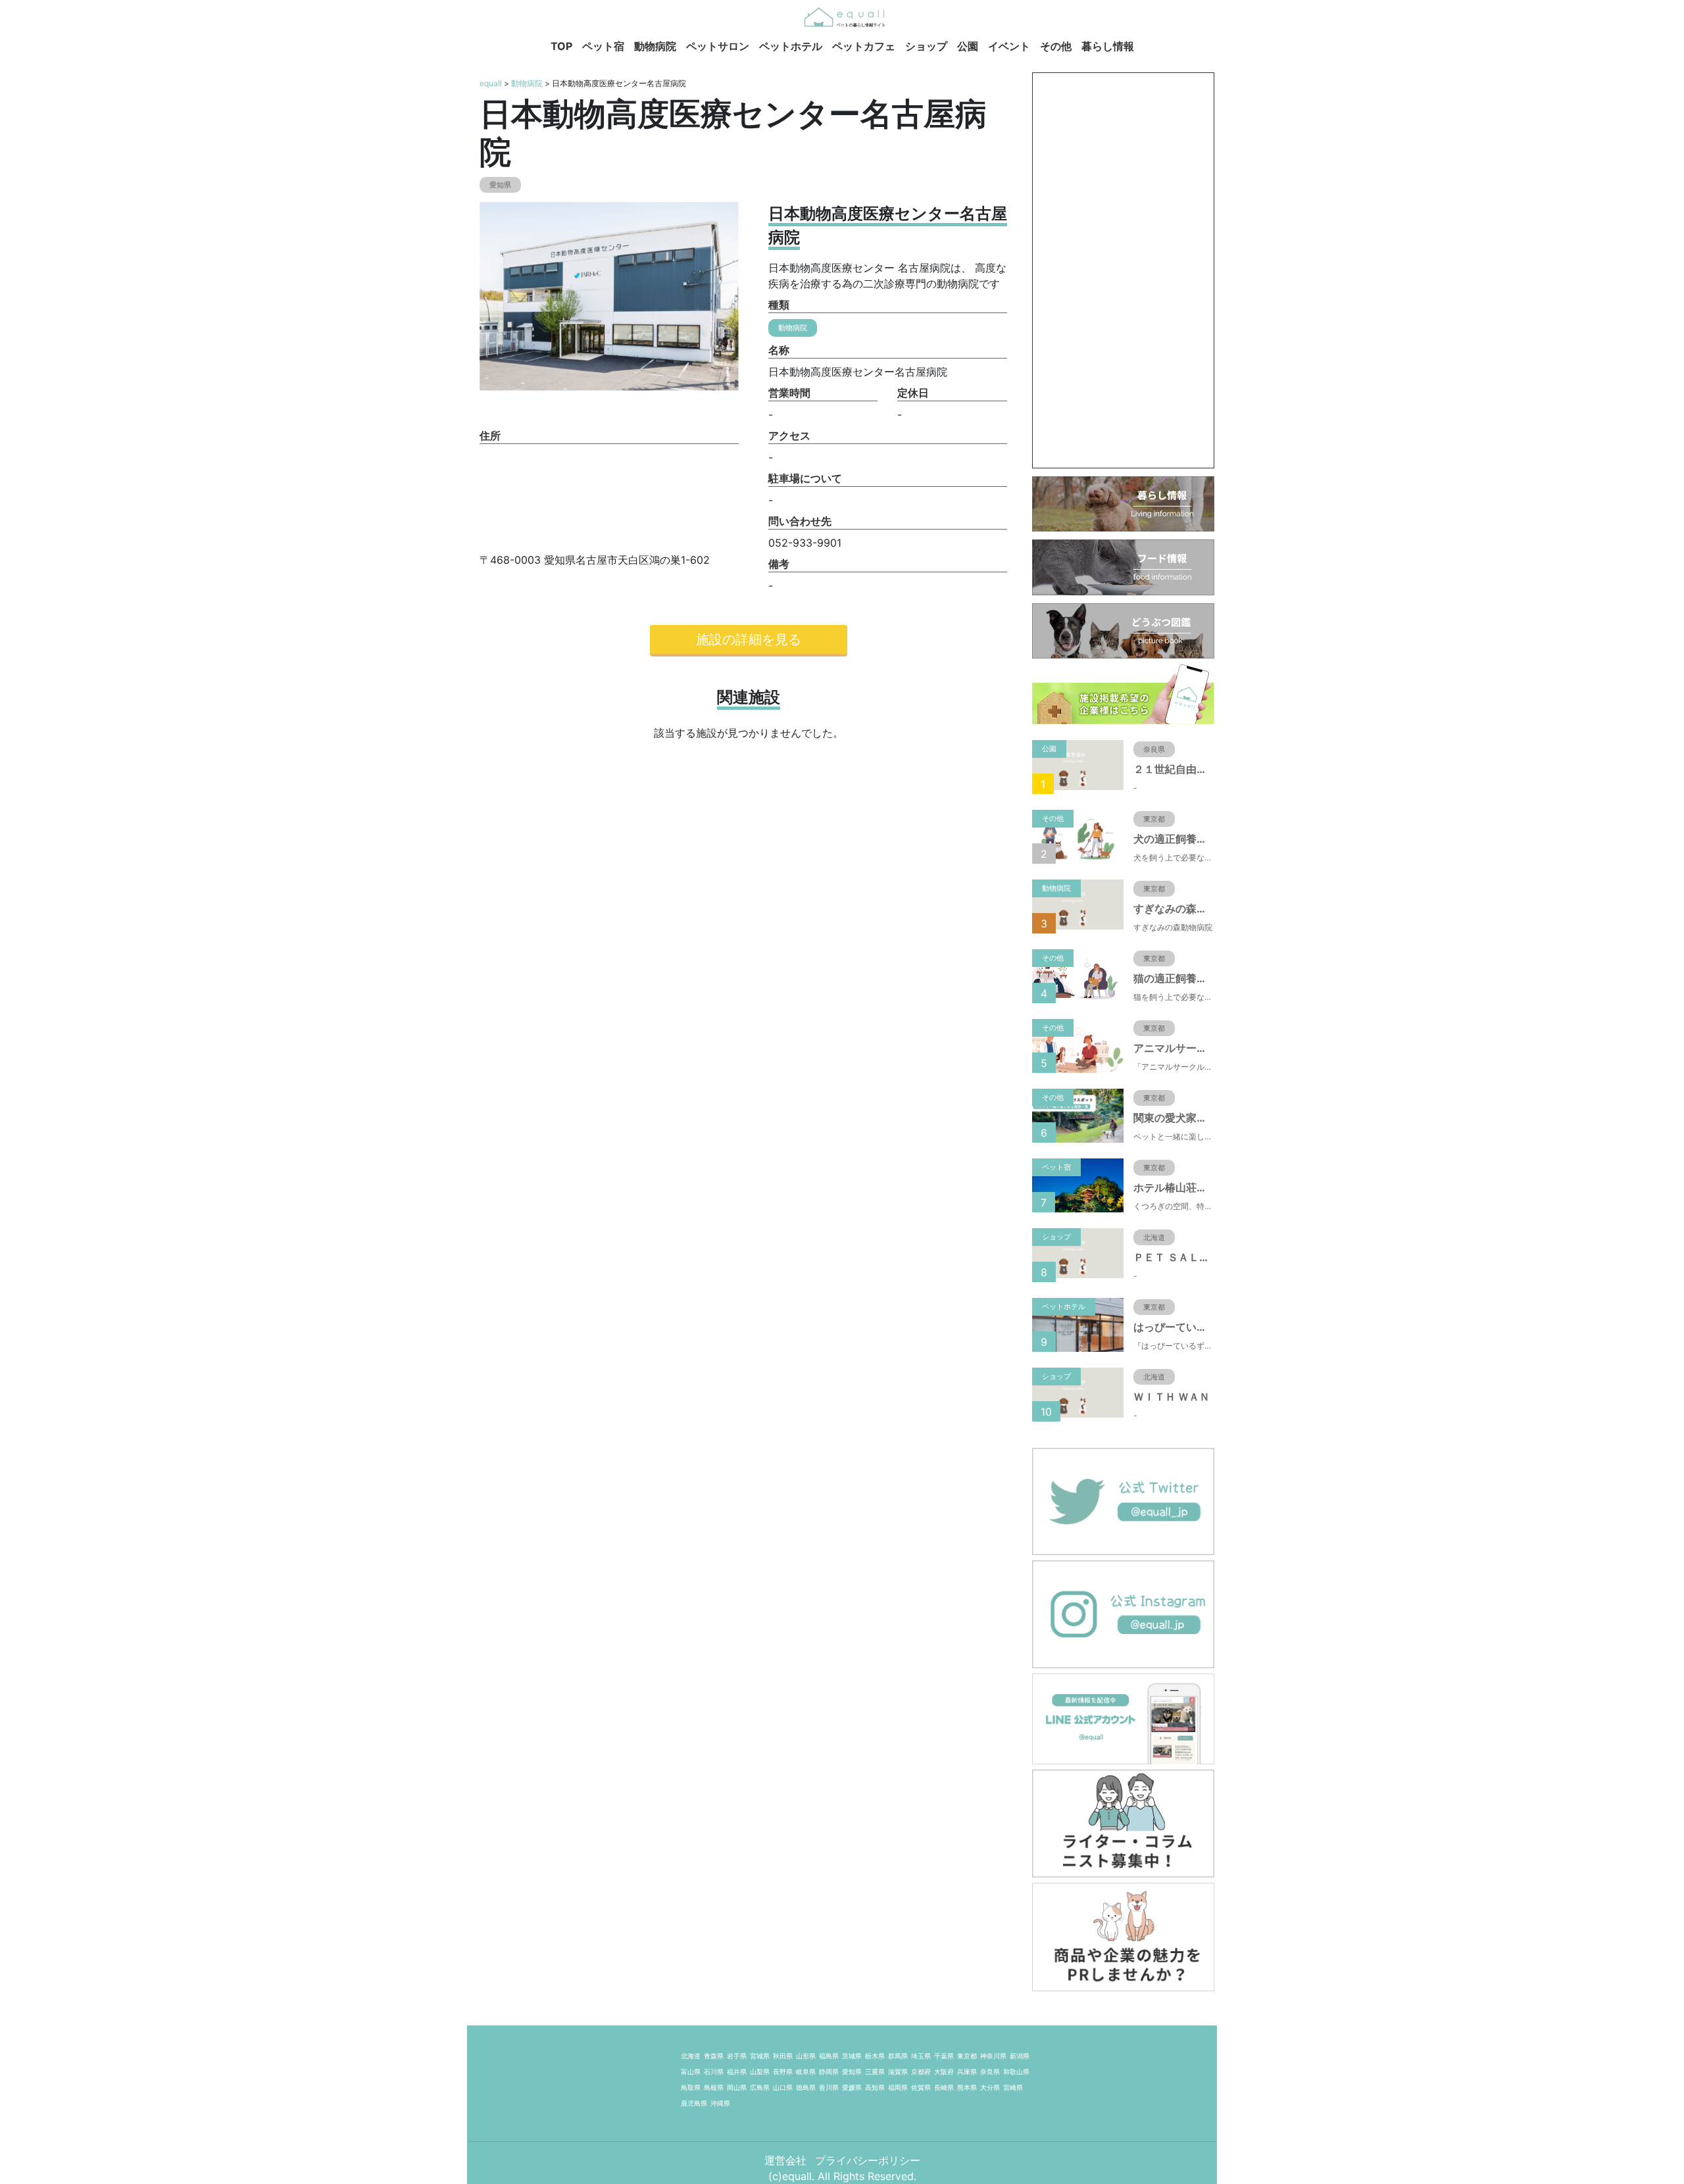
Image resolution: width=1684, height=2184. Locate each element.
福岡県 (898, 2087)
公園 (968, 46)
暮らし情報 (1108, 46)
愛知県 (852, 2072)
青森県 (714, 2056)
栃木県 (875, 2056)
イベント (1009, 46)
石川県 (714, 2072)
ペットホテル (791, 46)
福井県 (737, 2072)
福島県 (829, 2056)
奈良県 (990, 2072)
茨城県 (852, 2056)
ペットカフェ (864, 46)
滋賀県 (898, 2072)
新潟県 (1020, 2056)
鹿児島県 (694, 2103)
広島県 (760, 2087)
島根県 (714, 2087)
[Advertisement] (1123, 270)
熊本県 (967, 2087)
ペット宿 (603, 46)
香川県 (829, 2087)
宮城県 (760, 2056)
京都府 (921, 2072)
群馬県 (898, 2056)
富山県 (691, 2072)
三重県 (875, 2072)
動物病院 (655, 46)
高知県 (875, 2087)
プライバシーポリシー (868, 2160)
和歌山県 (1016, 2072)
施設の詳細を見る (749, 639)
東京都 (967, 2056)
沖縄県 (720, 2103)
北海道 (691, 2056)
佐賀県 (921, 2087)
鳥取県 (691, 2087)
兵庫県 (967, 2072)
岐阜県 (806, 2072)
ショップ (926, 46)
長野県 (783, 2072)
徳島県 (806, 2087)
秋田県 (783, 2056)
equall (491, 83)
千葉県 (944, 2056)
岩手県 (737, 2056)
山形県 (806, 2056)
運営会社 (787, 2160)
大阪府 (944, 2072)
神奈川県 (993, 2056)
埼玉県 (921, 2056)
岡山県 (737, 2087)
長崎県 (944, 2087)
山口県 (783, 2087)
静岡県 (829, 2072)
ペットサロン (718, 46)
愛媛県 (852, 2087)
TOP (561, 46)
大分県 (990, 2087)
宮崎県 (1013, 2087)
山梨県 (760, 2072)
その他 (1056, 46)
